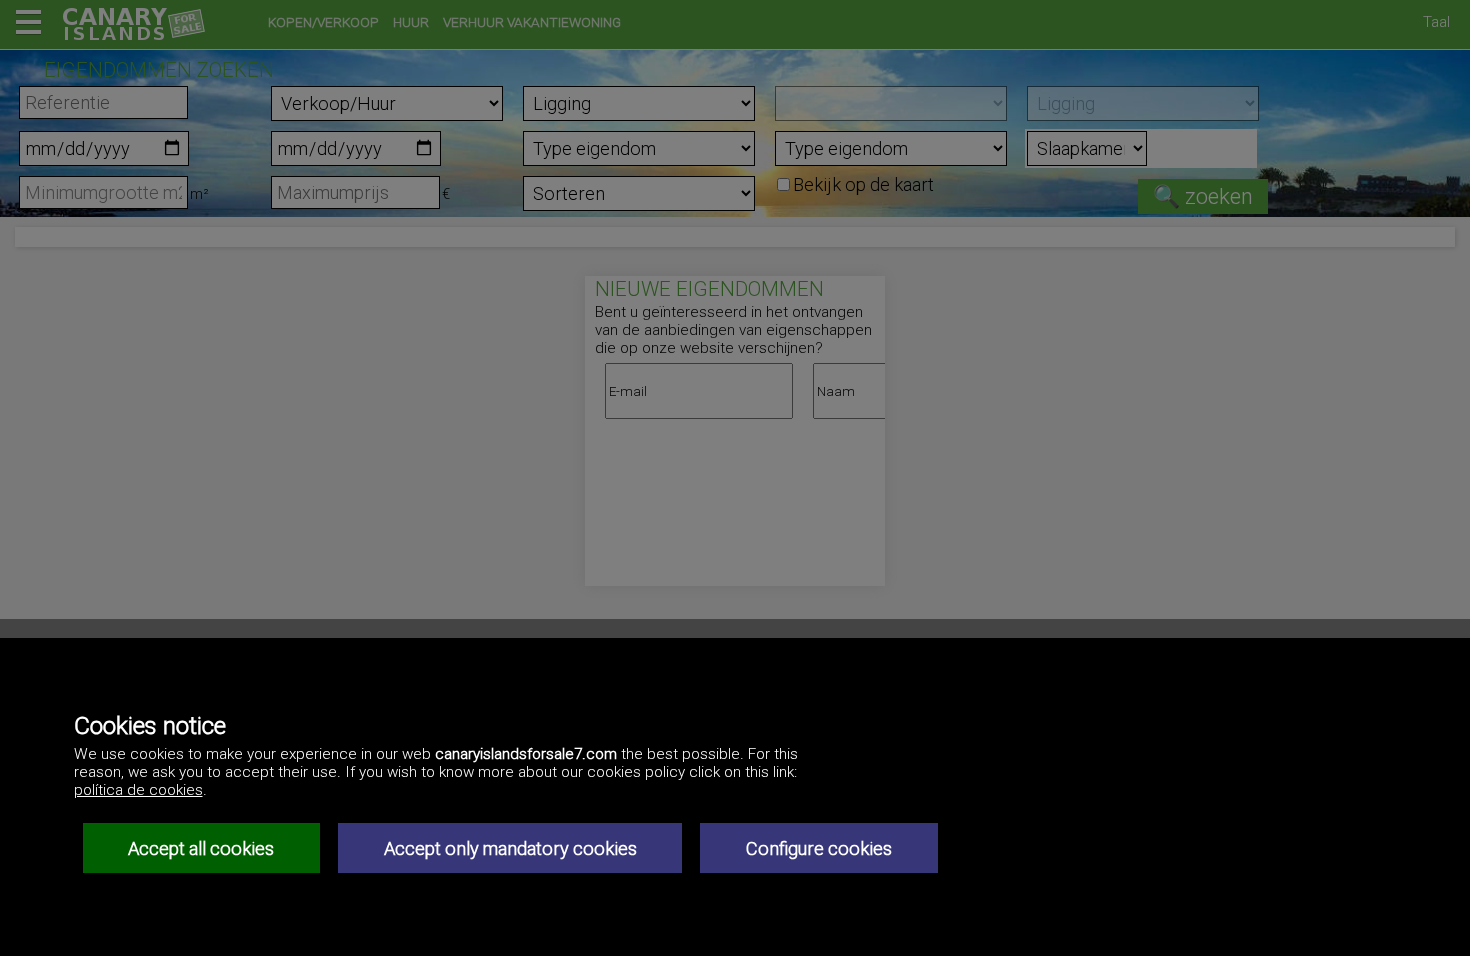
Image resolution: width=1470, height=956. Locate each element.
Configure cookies (819, 848)
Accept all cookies (201, 848)
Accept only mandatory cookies (510, 848)
